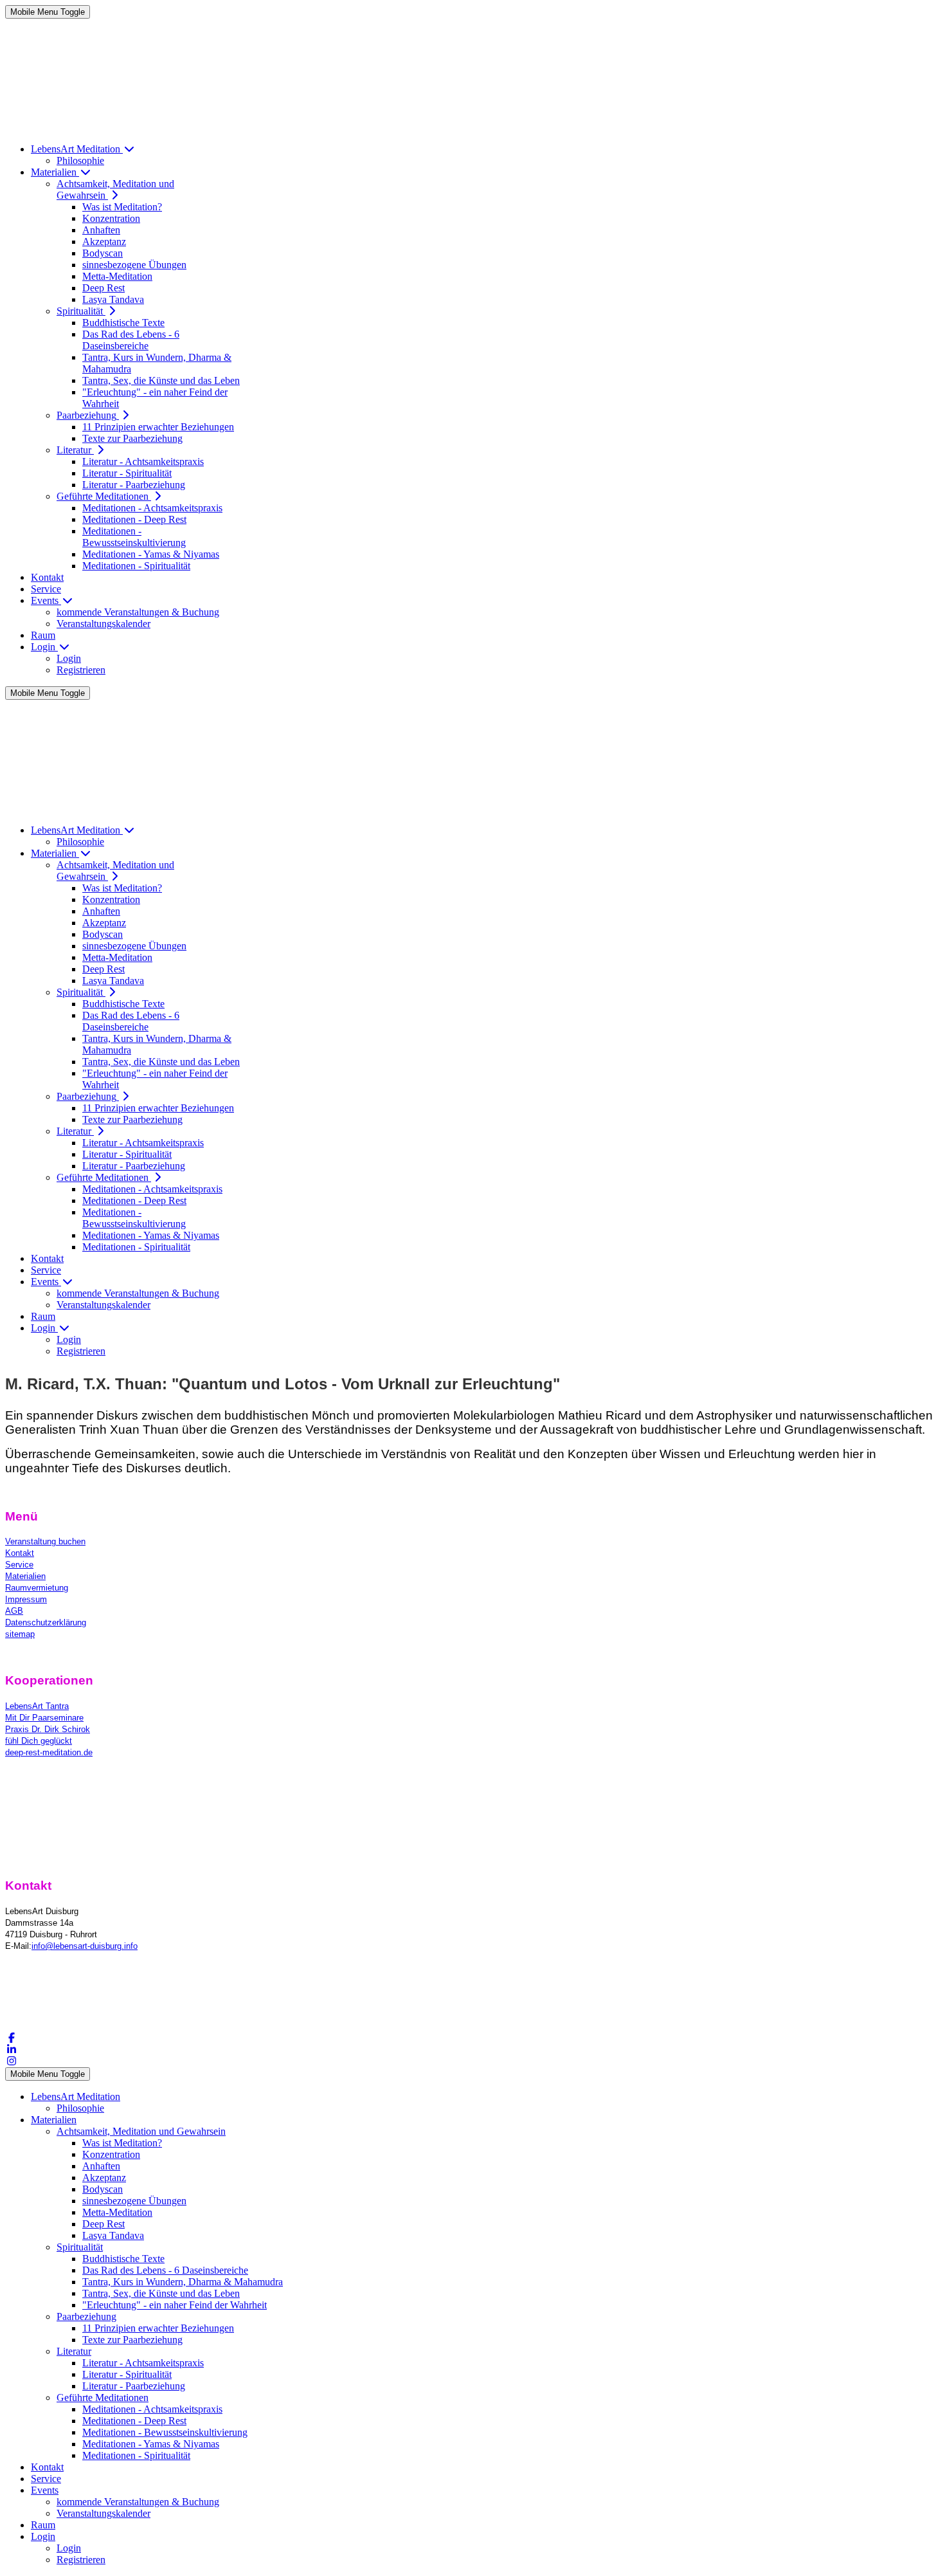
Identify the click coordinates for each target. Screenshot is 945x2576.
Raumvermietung (37, 1588)
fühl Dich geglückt (39, 1741)
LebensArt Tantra (37, 1706)
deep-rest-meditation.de (49, 1752)
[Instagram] (12, 2061)
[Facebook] (12, 2038)
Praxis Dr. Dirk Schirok (48, 1729)
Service (19, 1565)
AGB (14, 1611)
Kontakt (20, 1553)
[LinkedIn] (12, 2050)
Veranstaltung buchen (45, 1541)
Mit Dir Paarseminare (44, 1718)
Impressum (26, 1599)
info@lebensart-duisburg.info (85, 1946)
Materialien (25, 1576)
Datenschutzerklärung (46, 1622)
